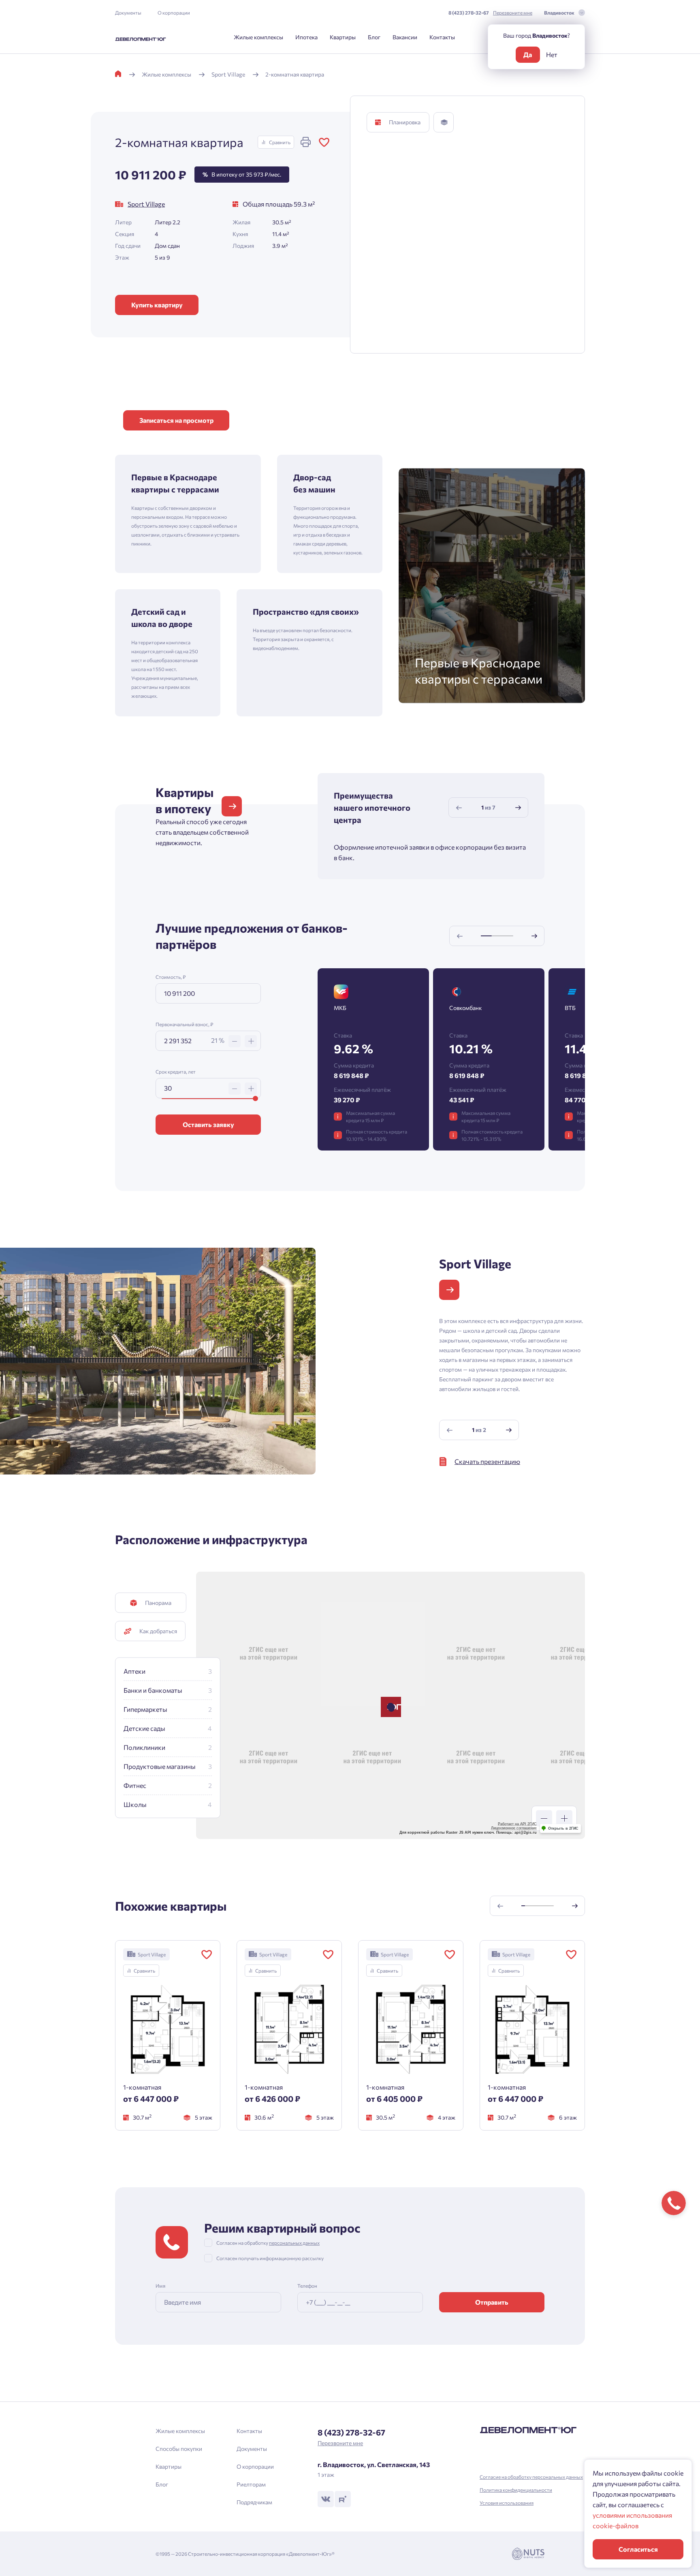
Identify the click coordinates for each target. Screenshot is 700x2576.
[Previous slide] (459, 808)
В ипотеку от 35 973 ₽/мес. (242, 174)
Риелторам (251, 2484)
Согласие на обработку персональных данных (531, 2477)
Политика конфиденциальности (516, 2490)
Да (528, 54)
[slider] (255, 1098)
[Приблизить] (564, 1818)
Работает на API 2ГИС (517, 1824)
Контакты (442, 37)
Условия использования (507, 2503)
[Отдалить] (544, 1818)
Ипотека (306, 37)
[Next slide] (518, 808)
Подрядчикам (254, 2502)
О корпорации (174, 13)
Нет (552, 54)
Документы (128, 13)
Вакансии (405, 37)
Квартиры (343, 37)
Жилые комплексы (258, 37)
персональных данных (294, 2243)
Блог (374, 37)
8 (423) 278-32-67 (469, 13)
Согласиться (638, 2549)
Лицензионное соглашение (514, 1828)
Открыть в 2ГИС (563, 1828)
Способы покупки (179, 2449)
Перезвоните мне (513, 13)
